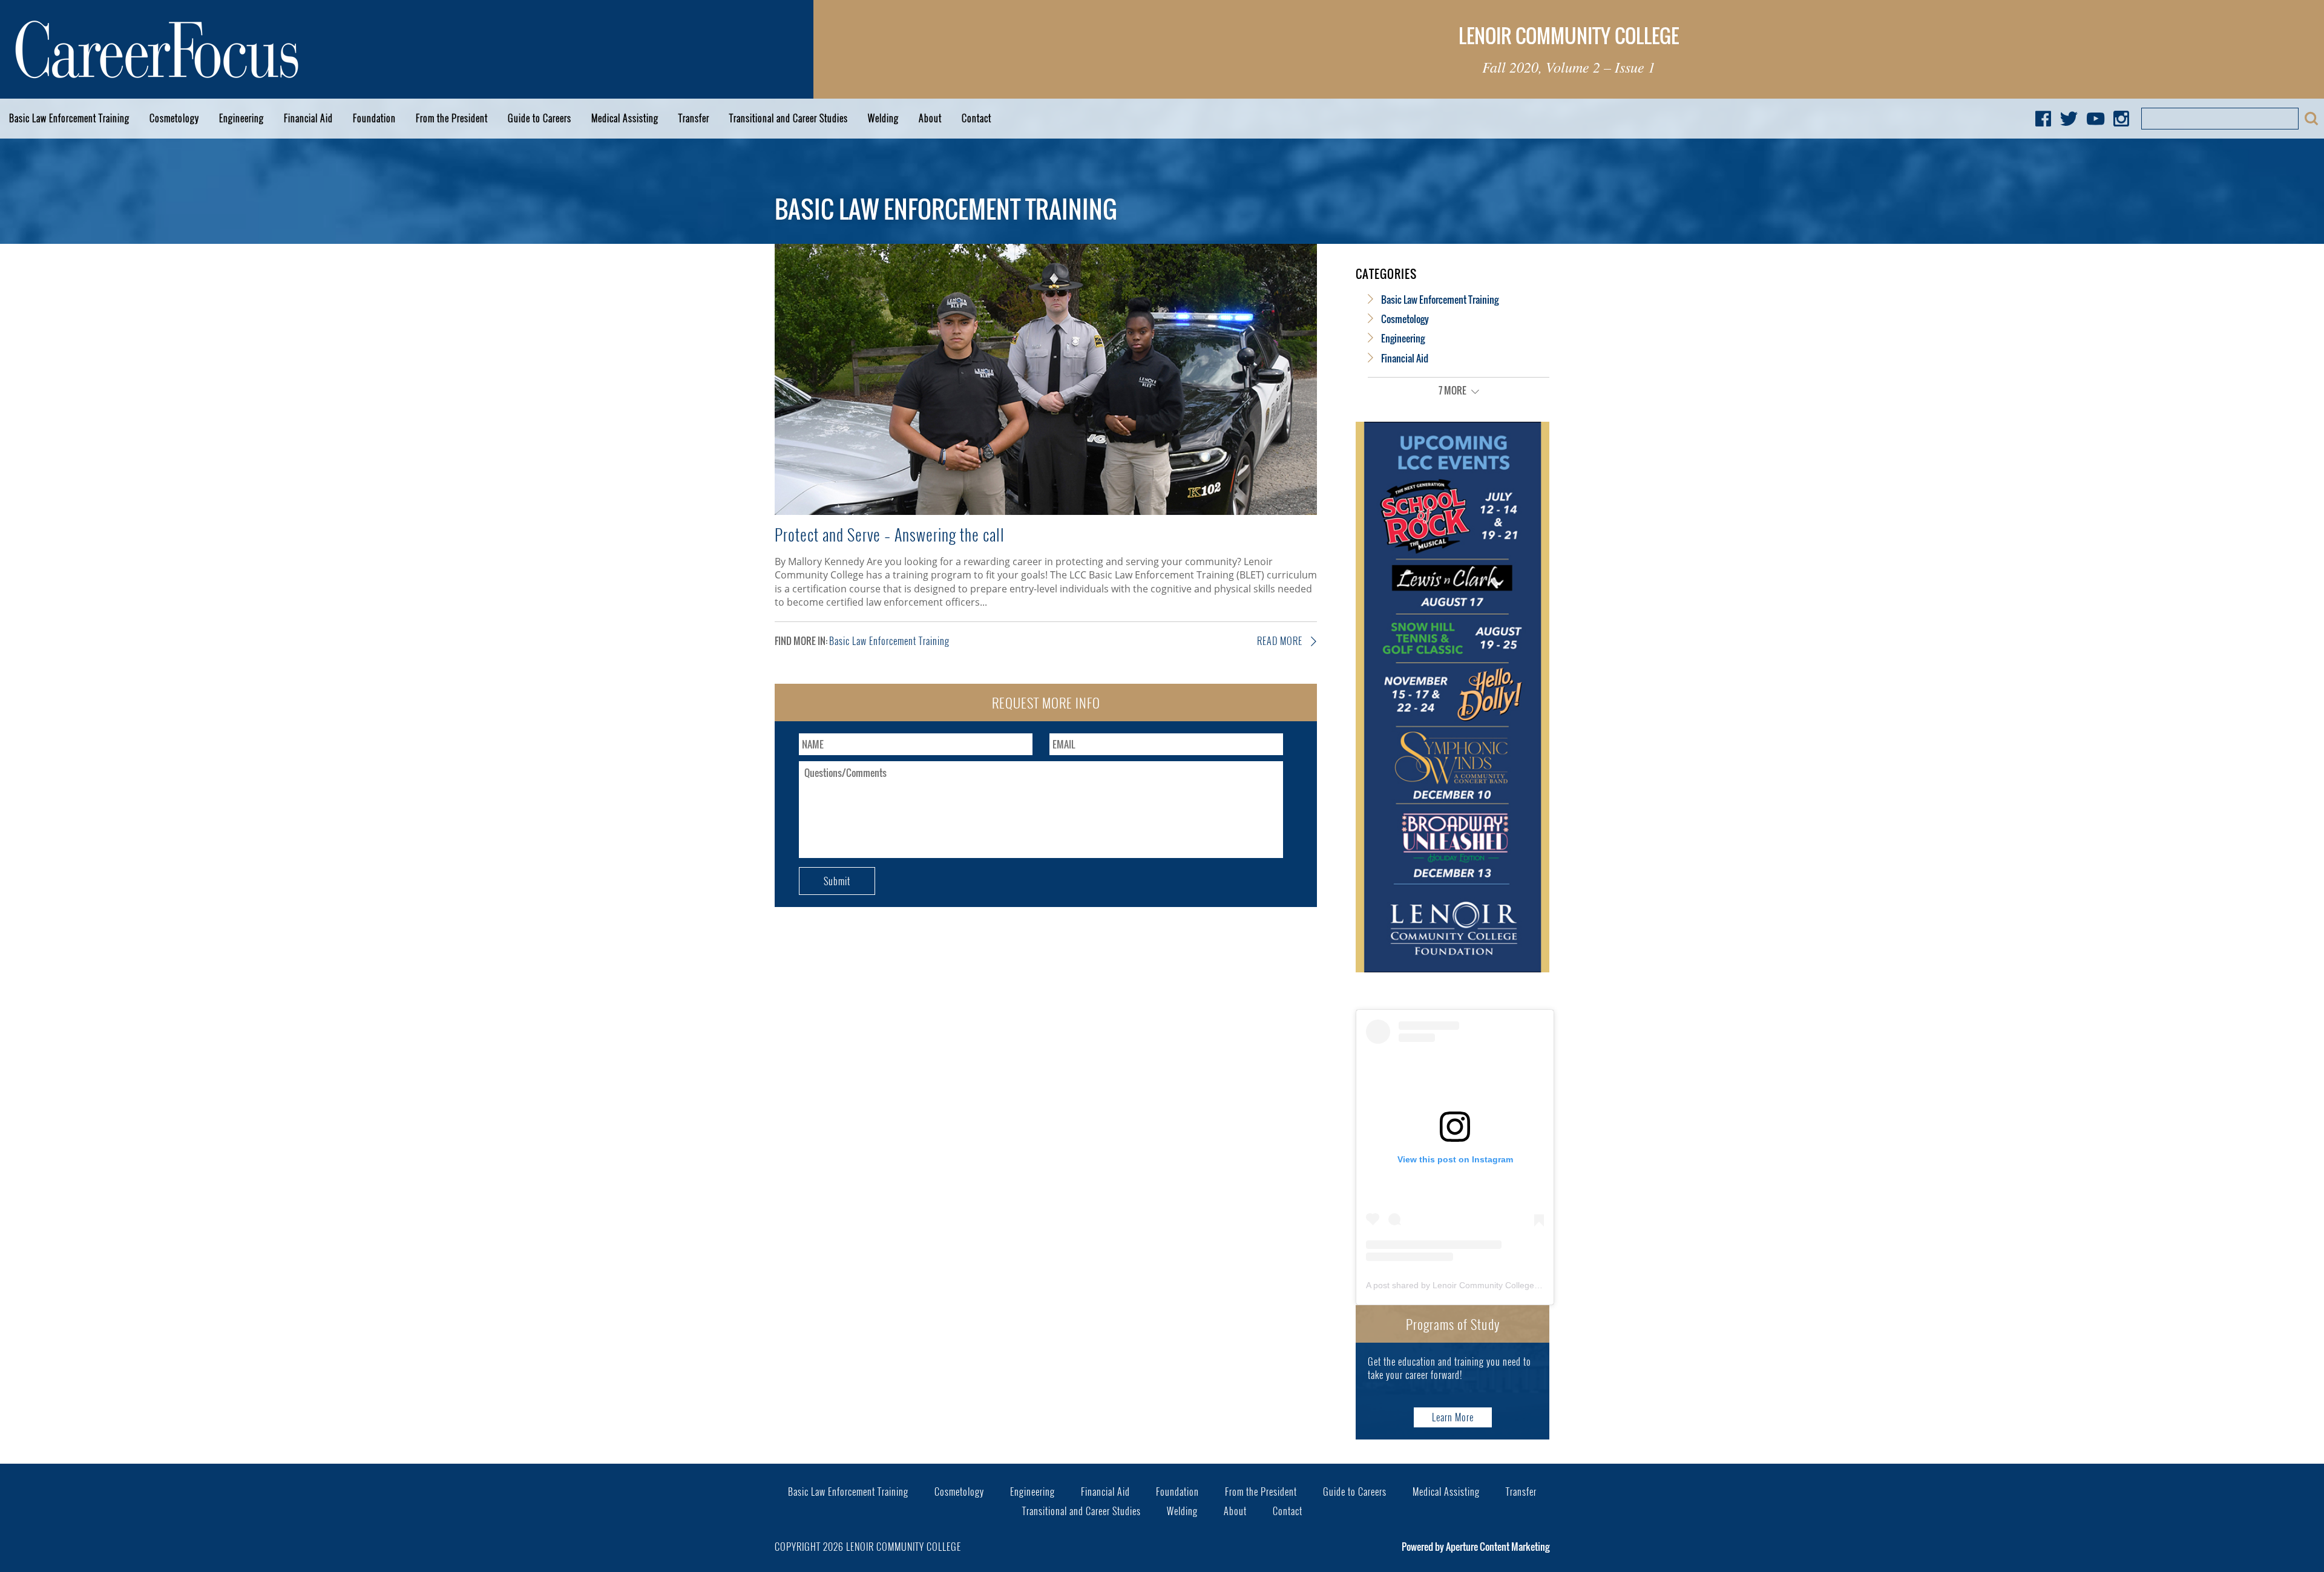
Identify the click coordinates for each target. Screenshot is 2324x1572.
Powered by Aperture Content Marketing (1475, 1547)
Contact (977, 118)
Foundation (374, 118)
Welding (883, 118)
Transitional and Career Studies (789, 118)
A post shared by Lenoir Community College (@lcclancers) (1478, 1285)
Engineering (241, 118)
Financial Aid (308, 118)
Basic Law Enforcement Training (69, 118)
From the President (452, 118)
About (930, 118)
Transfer (694, 118)
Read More (1281, 641)
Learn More (1453, 1417)
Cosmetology (174, 118)
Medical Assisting (625, 118)
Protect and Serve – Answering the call (890, 534)
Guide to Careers (540, 118)
